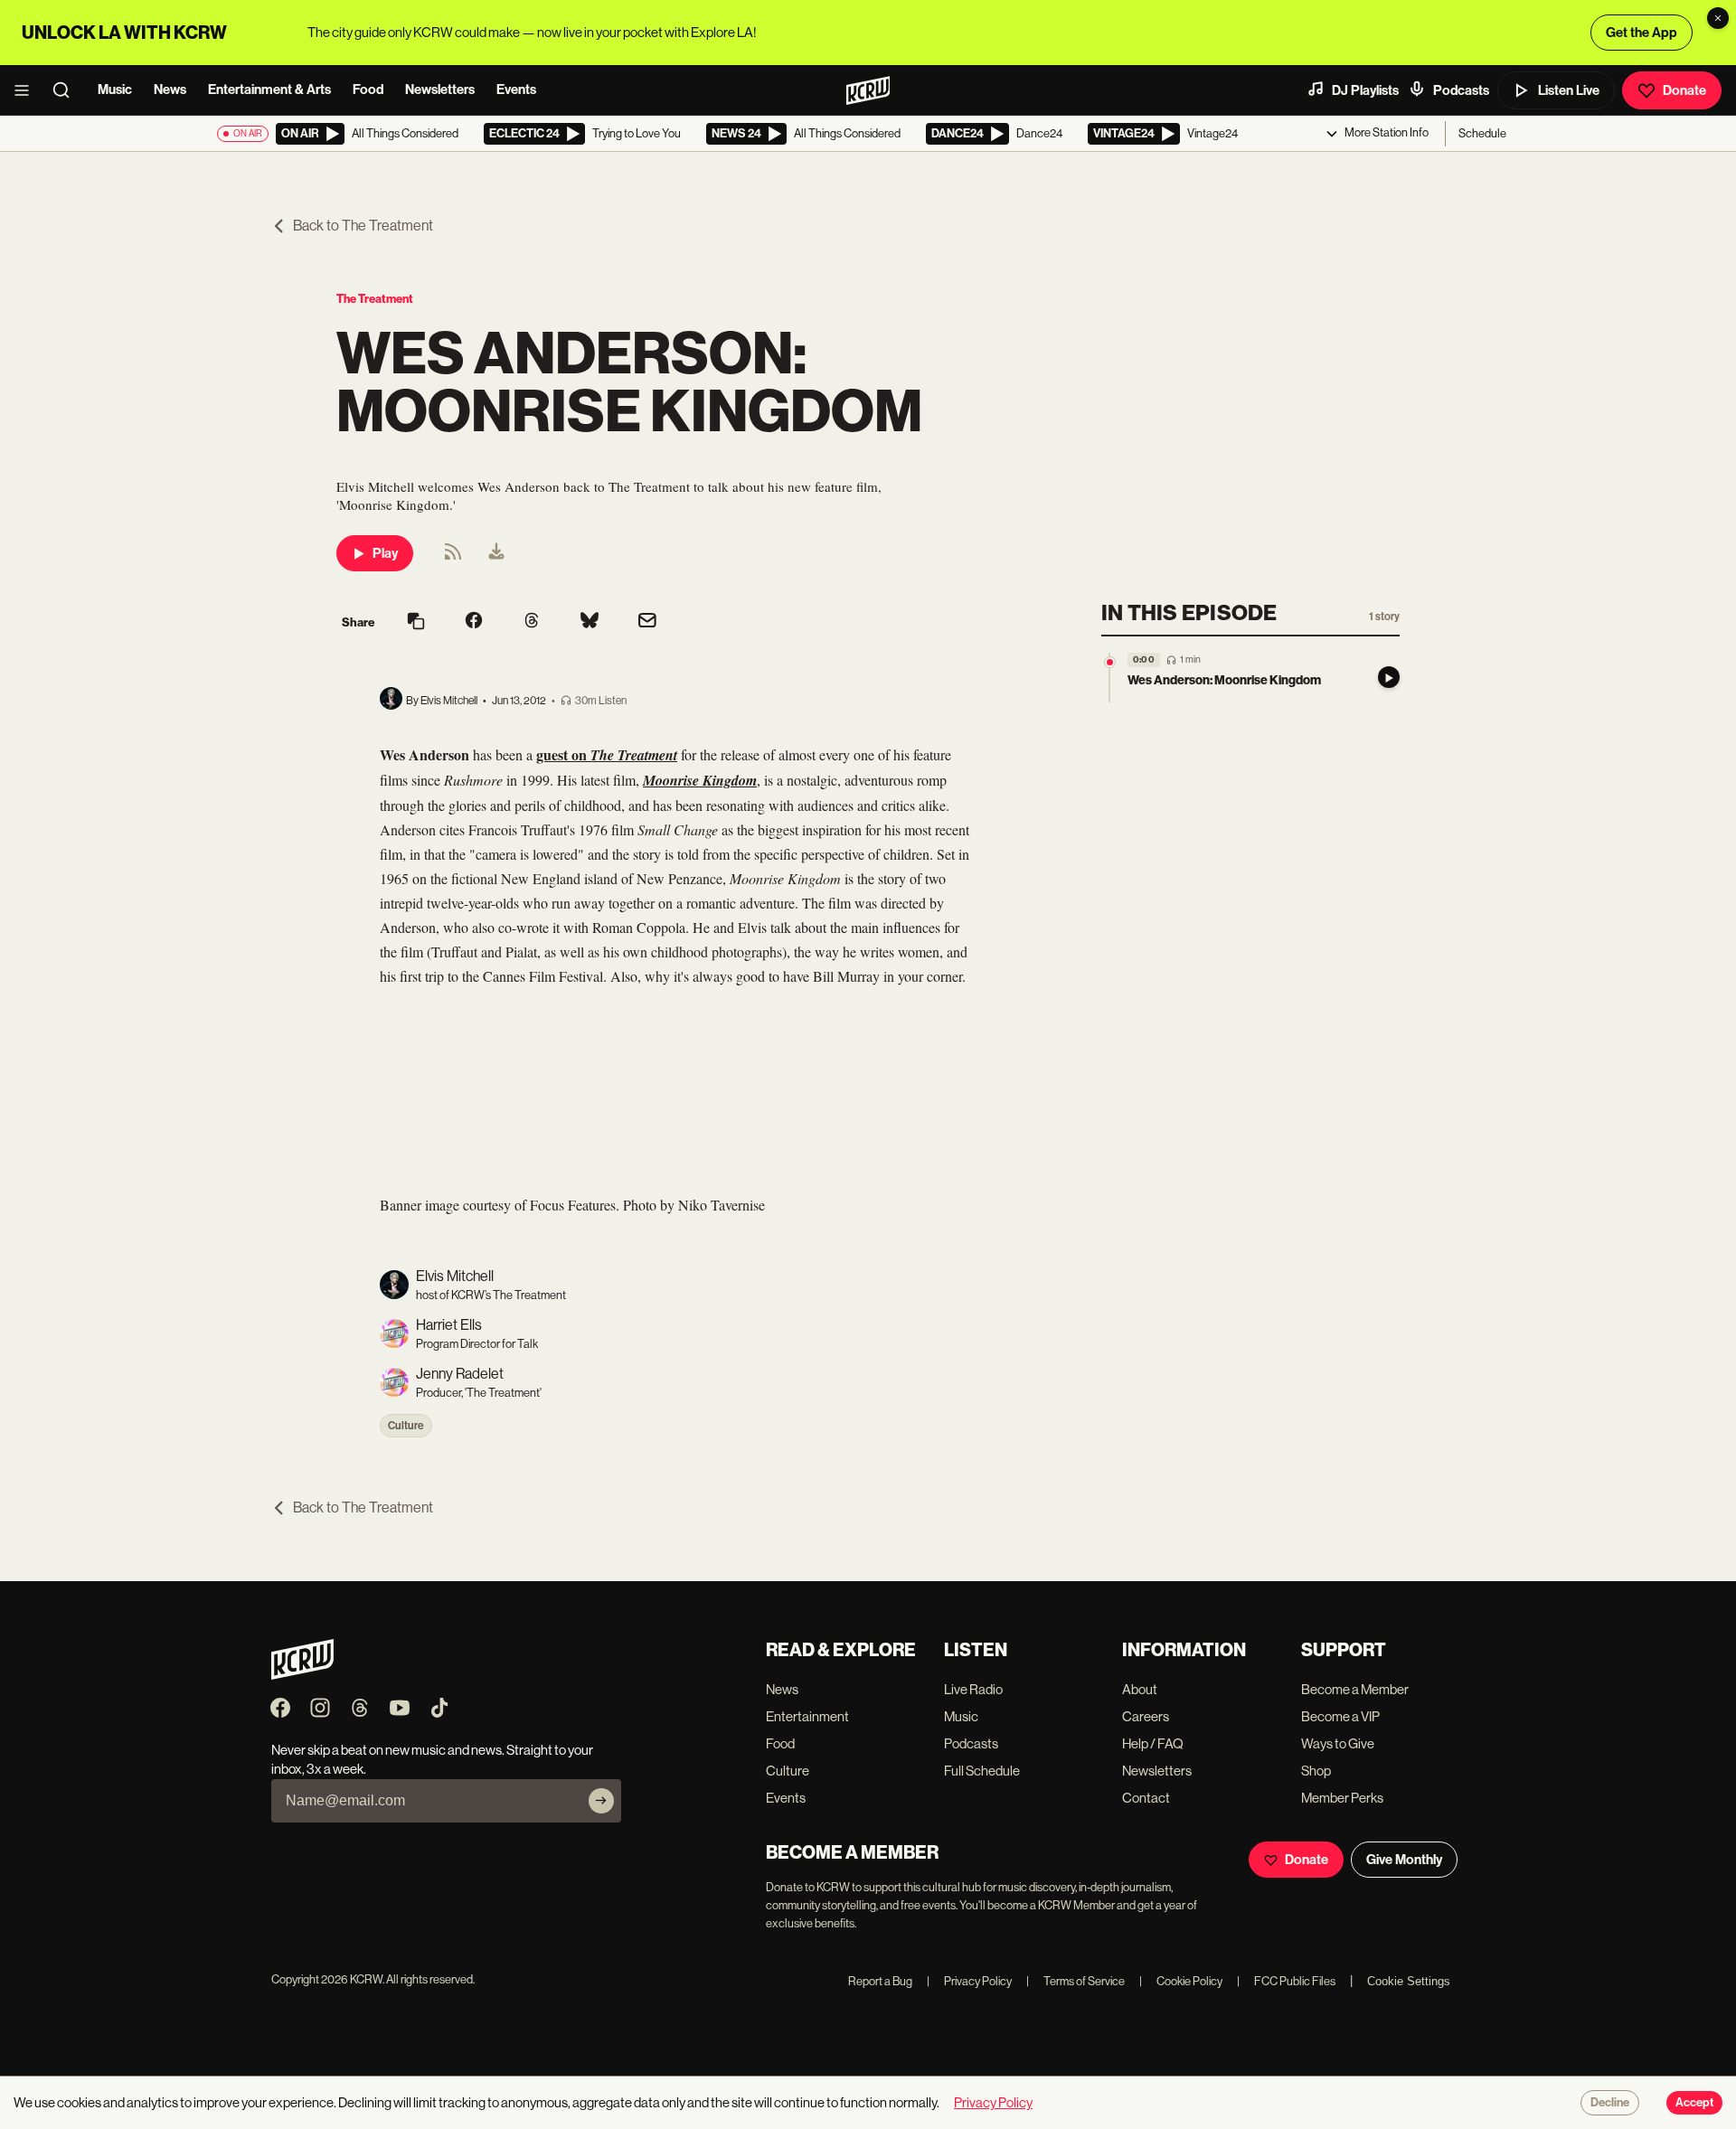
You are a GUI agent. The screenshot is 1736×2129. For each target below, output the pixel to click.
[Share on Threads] (532, 622)
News (170, 89)
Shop (1316, 1771)
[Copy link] (416, 622)
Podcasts (1461, 90)
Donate (1684, 90)
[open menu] (27, 90)
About (1140, 1689)
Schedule (1482, 133)
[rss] (453, 557)
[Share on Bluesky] (590, 622)
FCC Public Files (1286, 1981)
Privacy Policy (969, 1981)
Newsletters (440, 89)
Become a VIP (1340, 1716)
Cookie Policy (1181, 1981)
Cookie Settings (1409, 1981)
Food (368, 89)
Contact (1146, 1798)
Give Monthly (1404, 1860)
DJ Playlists (1365, 90)
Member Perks (1342, 1798)
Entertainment (807, 1716)
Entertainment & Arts (269, 89)
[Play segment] (1389, 678)
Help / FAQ (1153, 1743)
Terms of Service (1076, 1981)
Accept (1694, 2103)
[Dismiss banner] (1718, 18)
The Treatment (375, 299)
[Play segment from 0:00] (1110, 662)
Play (385, 553)
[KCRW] (302, 1675)
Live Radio (973, 1689)
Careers (1146, 1716)
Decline (1610, 2103)
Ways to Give (1338, 1743)
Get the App (1642, 33)
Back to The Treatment (363, 226)
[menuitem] (496, 553)
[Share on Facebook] (474, 622)
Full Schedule (982, 1771)
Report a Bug (880, 1981)
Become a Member (1355, 1689)
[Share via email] (647, 622)
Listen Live (1569, 90)
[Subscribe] (601, 1801)
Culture (406, 1426)
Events (516, 89)
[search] (67, 90)
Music (115, 89)
